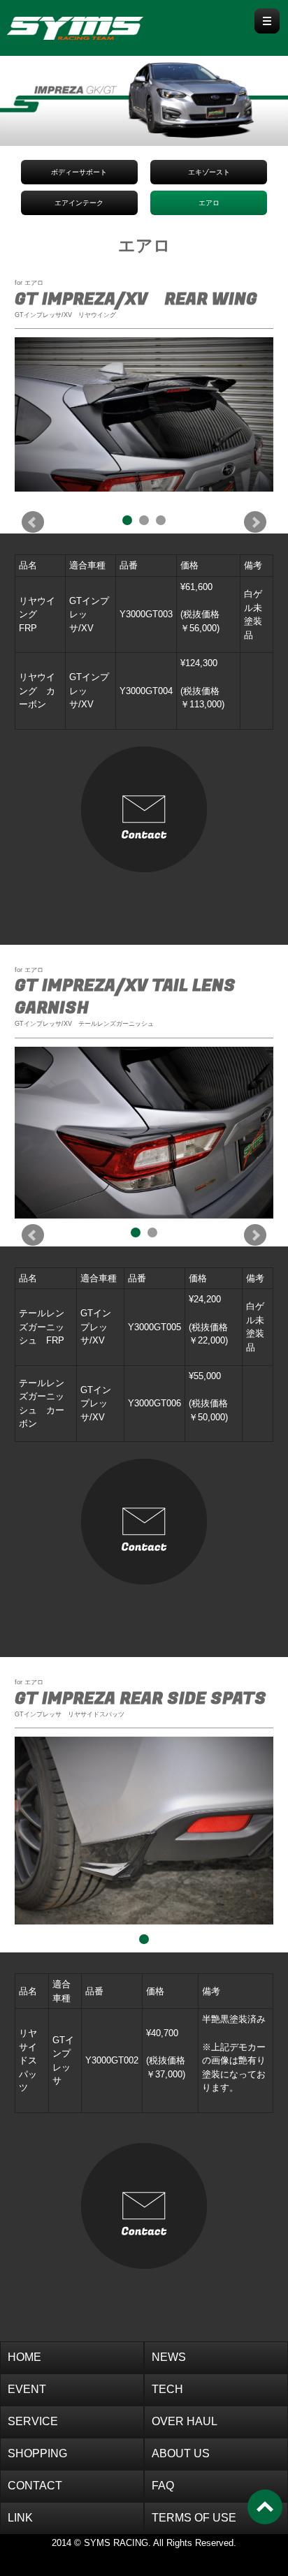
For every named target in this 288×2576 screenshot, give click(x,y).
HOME (24, 2357)
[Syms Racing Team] (102, 25)
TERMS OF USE (194, 2518)
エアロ (209, 203)
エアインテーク (79, 203)
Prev (33, 522)
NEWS (169, 2357)
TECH (167, 2389)
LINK (20, 2518)
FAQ (163, 2486)
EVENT (27, 2389)
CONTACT (35, 2486)
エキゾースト (209, 172)
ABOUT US (181, 2453)
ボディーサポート (79, 172)
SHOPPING (37, 2453)
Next (255, 522)
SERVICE (33, 2421)
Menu (267, 21)
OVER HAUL (185, 2421)
